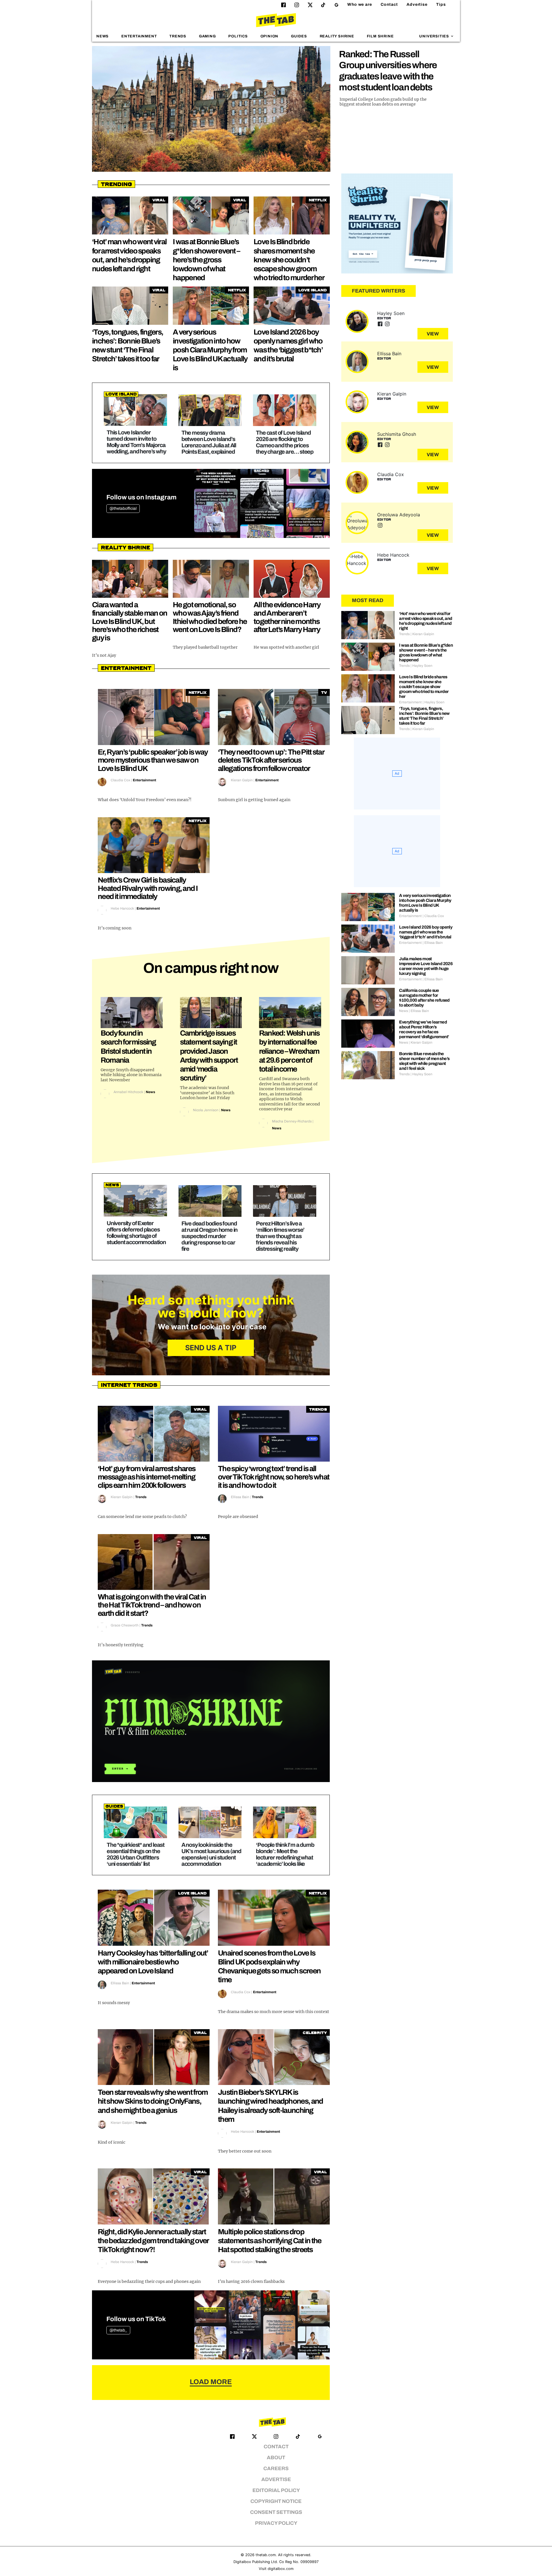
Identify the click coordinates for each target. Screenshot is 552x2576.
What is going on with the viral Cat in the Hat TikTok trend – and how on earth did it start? (152, 1605)
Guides (299, 36)
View (433, 334)
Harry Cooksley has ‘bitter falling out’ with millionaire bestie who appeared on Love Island (153, 1962)
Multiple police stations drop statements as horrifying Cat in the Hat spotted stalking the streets (270, 2241)
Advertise (417, 4)
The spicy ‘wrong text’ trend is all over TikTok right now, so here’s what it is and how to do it (274, 1477)
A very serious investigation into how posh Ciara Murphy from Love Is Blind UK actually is (210, 350)
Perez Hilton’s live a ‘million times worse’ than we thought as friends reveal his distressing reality (280, 1236)
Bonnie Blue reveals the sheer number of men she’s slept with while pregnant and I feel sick (424, 1061)
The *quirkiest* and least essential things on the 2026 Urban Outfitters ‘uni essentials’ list (136, 1854)
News (102, 36)
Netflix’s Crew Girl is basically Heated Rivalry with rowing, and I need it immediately (148, 888)
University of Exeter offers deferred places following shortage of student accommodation (136, 1233)
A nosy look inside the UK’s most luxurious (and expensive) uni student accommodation (211, 1854)
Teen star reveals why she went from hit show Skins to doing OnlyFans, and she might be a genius (153, 2101)
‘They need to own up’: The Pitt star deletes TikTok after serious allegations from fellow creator (271, 760)
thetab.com (266, 2555)
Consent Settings (276, 2512)
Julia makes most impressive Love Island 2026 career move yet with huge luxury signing (426, 966)
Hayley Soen (391, 313)
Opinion (270, 36)
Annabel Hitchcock (128, 1092)
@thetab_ (118, 2330)
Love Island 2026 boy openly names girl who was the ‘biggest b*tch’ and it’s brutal (426, 932)
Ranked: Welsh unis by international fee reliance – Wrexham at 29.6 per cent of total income (289, 1051)
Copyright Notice (276, 2501)
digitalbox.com (281, 2569)
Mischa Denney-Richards (292, 1121)
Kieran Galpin (242, 780)
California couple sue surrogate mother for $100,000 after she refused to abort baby (424, 998)
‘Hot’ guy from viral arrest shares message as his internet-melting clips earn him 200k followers (146, 1477)
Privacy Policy (276, 2523)
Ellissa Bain (240, 1497)
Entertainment (139, 36)
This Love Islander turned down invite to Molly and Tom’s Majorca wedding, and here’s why (136, 442)
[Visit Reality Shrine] (397, 224)
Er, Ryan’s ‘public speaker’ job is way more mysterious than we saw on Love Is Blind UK (153, 760)
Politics (238, 36)
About (276, 2458)
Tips (441, 4)
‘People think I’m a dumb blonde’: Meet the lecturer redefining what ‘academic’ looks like (285, 1854)
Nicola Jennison (206, 1110)
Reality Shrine (337, 36)
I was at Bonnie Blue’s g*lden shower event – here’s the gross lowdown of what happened (206, 260)
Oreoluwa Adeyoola (399, 515)
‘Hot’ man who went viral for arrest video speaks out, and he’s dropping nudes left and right (425, 621)
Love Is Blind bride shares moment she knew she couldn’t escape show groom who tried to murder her (289, 260)
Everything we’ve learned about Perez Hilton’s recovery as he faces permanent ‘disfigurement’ (424, 1029)
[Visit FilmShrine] (211, 1721)
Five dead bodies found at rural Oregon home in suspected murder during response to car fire (209, 1236)
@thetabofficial (123, 508)
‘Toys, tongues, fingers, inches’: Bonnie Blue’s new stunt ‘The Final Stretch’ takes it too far (424, 716)
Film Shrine (380, 36)
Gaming (207, 36)
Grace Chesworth (125, 1625)
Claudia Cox (120, 780)
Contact (389, 4)
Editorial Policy (276, 2490)
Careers (276, 2469)
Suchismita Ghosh (397, 434)
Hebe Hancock (122, 908)
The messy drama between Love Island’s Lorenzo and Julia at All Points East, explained (209, 442)
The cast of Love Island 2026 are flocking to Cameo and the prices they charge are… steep (285, 442)
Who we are (360, 4)
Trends (178, 36)
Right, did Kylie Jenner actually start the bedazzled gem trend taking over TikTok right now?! (153, 2241)
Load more (211, 2382)
